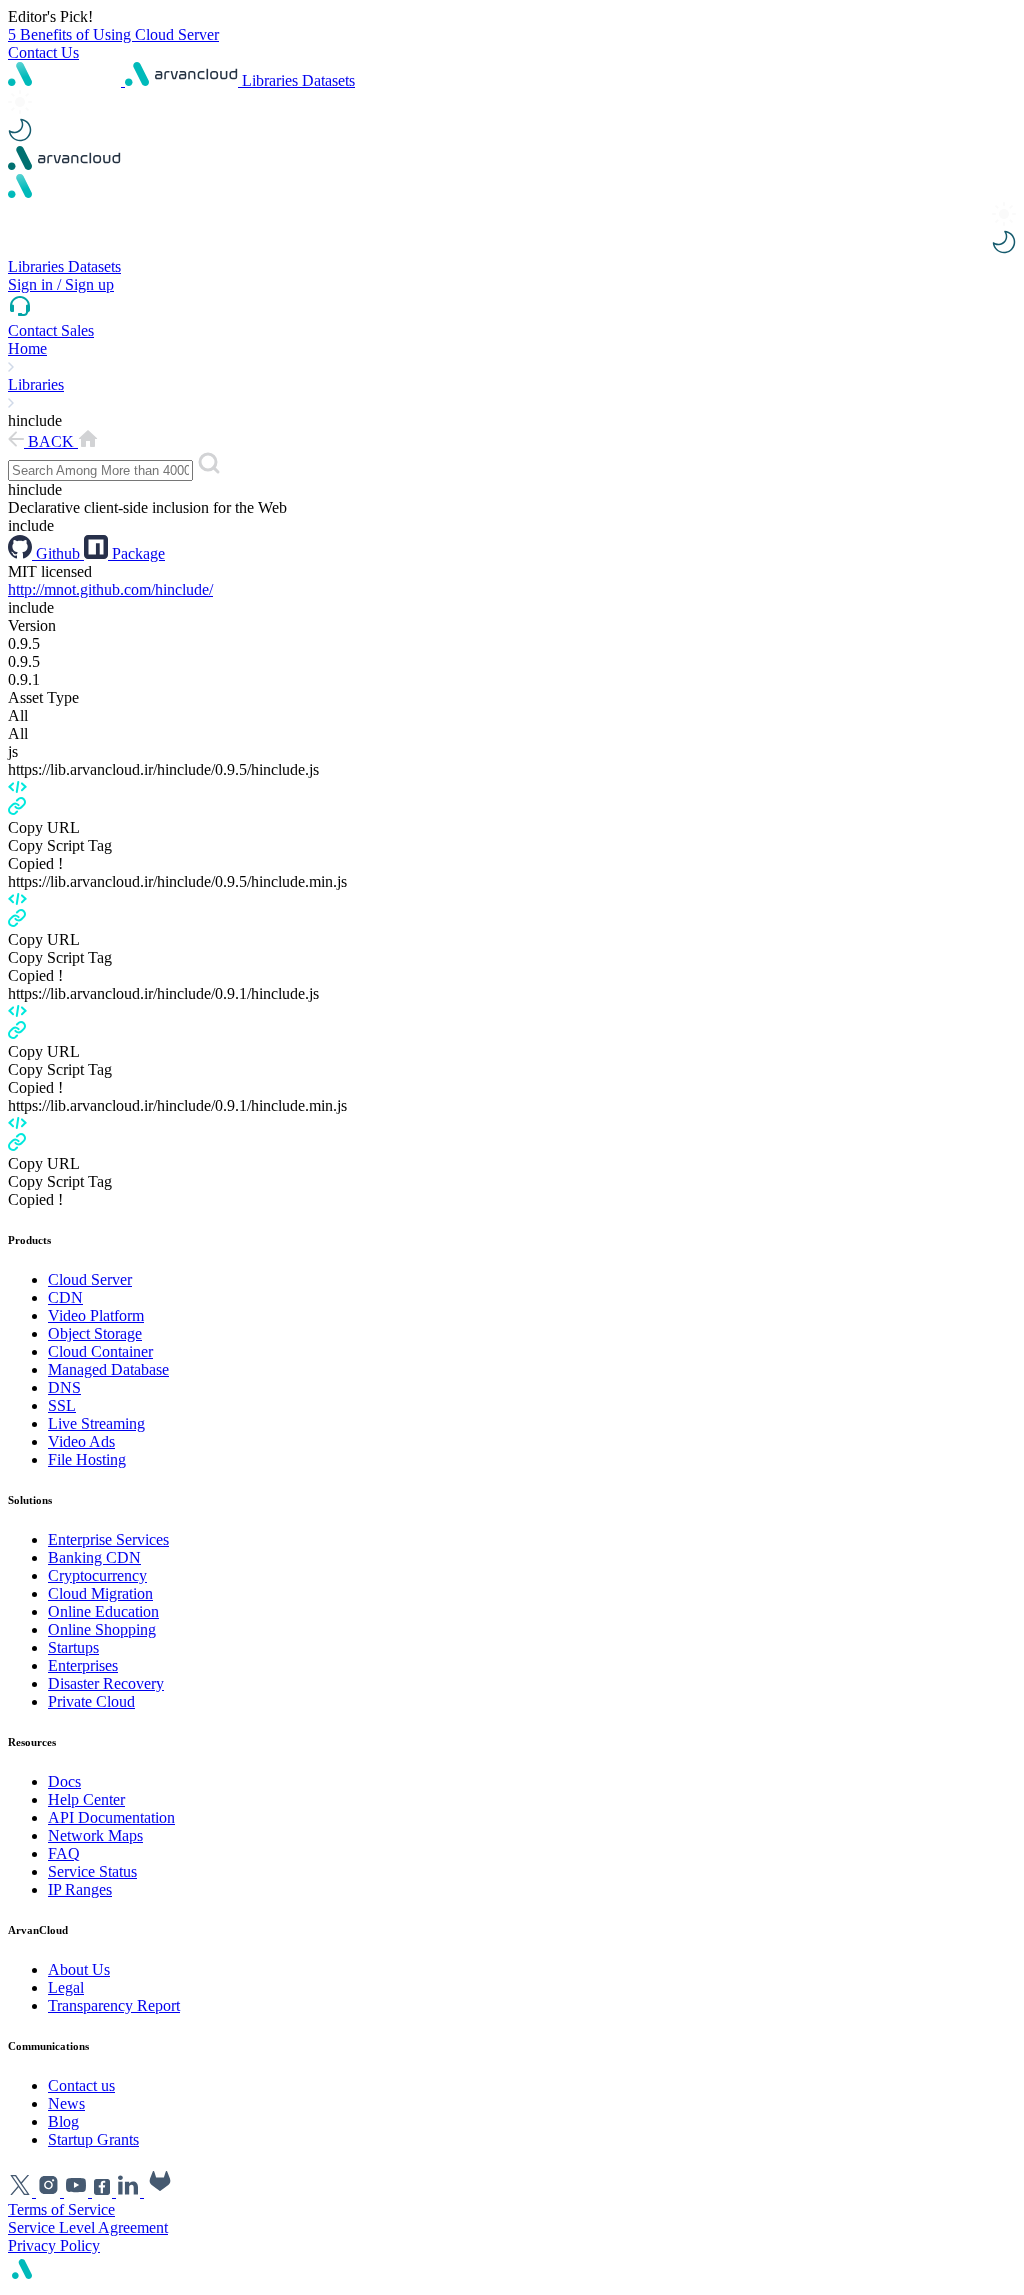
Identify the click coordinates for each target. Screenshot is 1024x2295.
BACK (51, 441)
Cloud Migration (100, 1593)
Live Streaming (96, 1423)
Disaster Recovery (106, 1683)
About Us (79, 1969)
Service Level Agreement (88, 2227)
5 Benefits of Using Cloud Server (113, 34)
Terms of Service (61, 2209)
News (66, 2103)
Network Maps (95, 1835)
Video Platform (96, 1315)
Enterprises (83, 1665)
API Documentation (111, 1817)
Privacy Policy (54, 2245)
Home (27, 348)
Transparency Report (114, 2005)
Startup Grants (93, 2139)
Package (136, 553)
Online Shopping (102, 1629)
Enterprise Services (108, 1539)
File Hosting (87, 1459)
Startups (73, 1647)
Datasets (328, 80)
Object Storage (95, 1333)
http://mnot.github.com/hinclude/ (110, 589)
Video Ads (81, 1441)
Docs (64, 1781)
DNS (64, 1387)
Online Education (103, 1611)
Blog (63, 2121)
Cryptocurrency (97, 1575)
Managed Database (108, 1369)
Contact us (81, 2085)
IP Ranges (80, 1889)
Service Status (92, 1871)
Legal (66, 1987)
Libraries (272, 80)
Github (58, 553)
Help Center (86, 1799)
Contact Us (43, 52)
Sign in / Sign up (61, 284)
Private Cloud (91, 1701)
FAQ (64, 1853)
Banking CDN (94, 1557)
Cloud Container (100, 1351)
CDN (65, 1297)
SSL (62, 1405)
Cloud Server (90, 1279)
